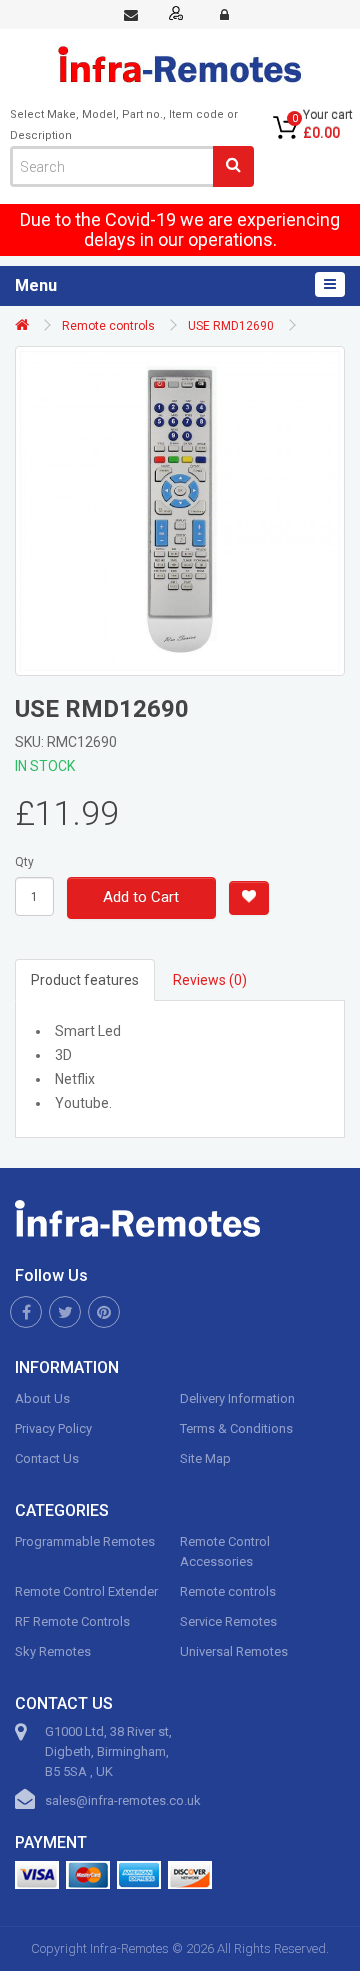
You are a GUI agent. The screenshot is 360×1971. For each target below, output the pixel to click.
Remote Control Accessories (225, 1551)
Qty (24, 862)
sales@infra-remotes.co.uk (123, 1800)
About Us (42, 1398)
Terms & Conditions (236, 1428)
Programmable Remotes (85, 1541)
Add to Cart (141, 897)
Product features (85, 980)
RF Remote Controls (72, 1621)
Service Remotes (228, 1621)
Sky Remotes (53, 1651)
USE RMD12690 (231, 326)
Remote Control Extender (86, 1591)
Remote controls (108, 326)
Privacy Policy (53, 1428)
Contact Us (47, 1458)
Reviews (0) (210, 980)
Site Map (205, 1458)
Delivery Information (237, 1398)
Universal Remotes (234, 1651)
